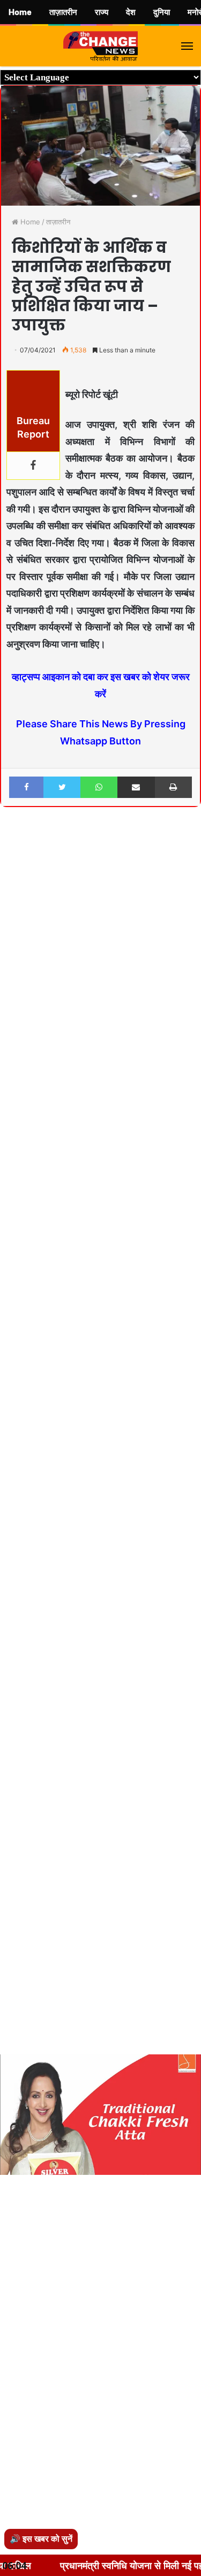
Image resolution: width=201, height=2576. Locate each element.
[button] (191, 844)
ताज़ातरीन (58, 222)
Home (29, 222)
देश (131, 12)
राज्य (102, 12)
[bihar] (101, 46)
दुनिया (162, 12)
